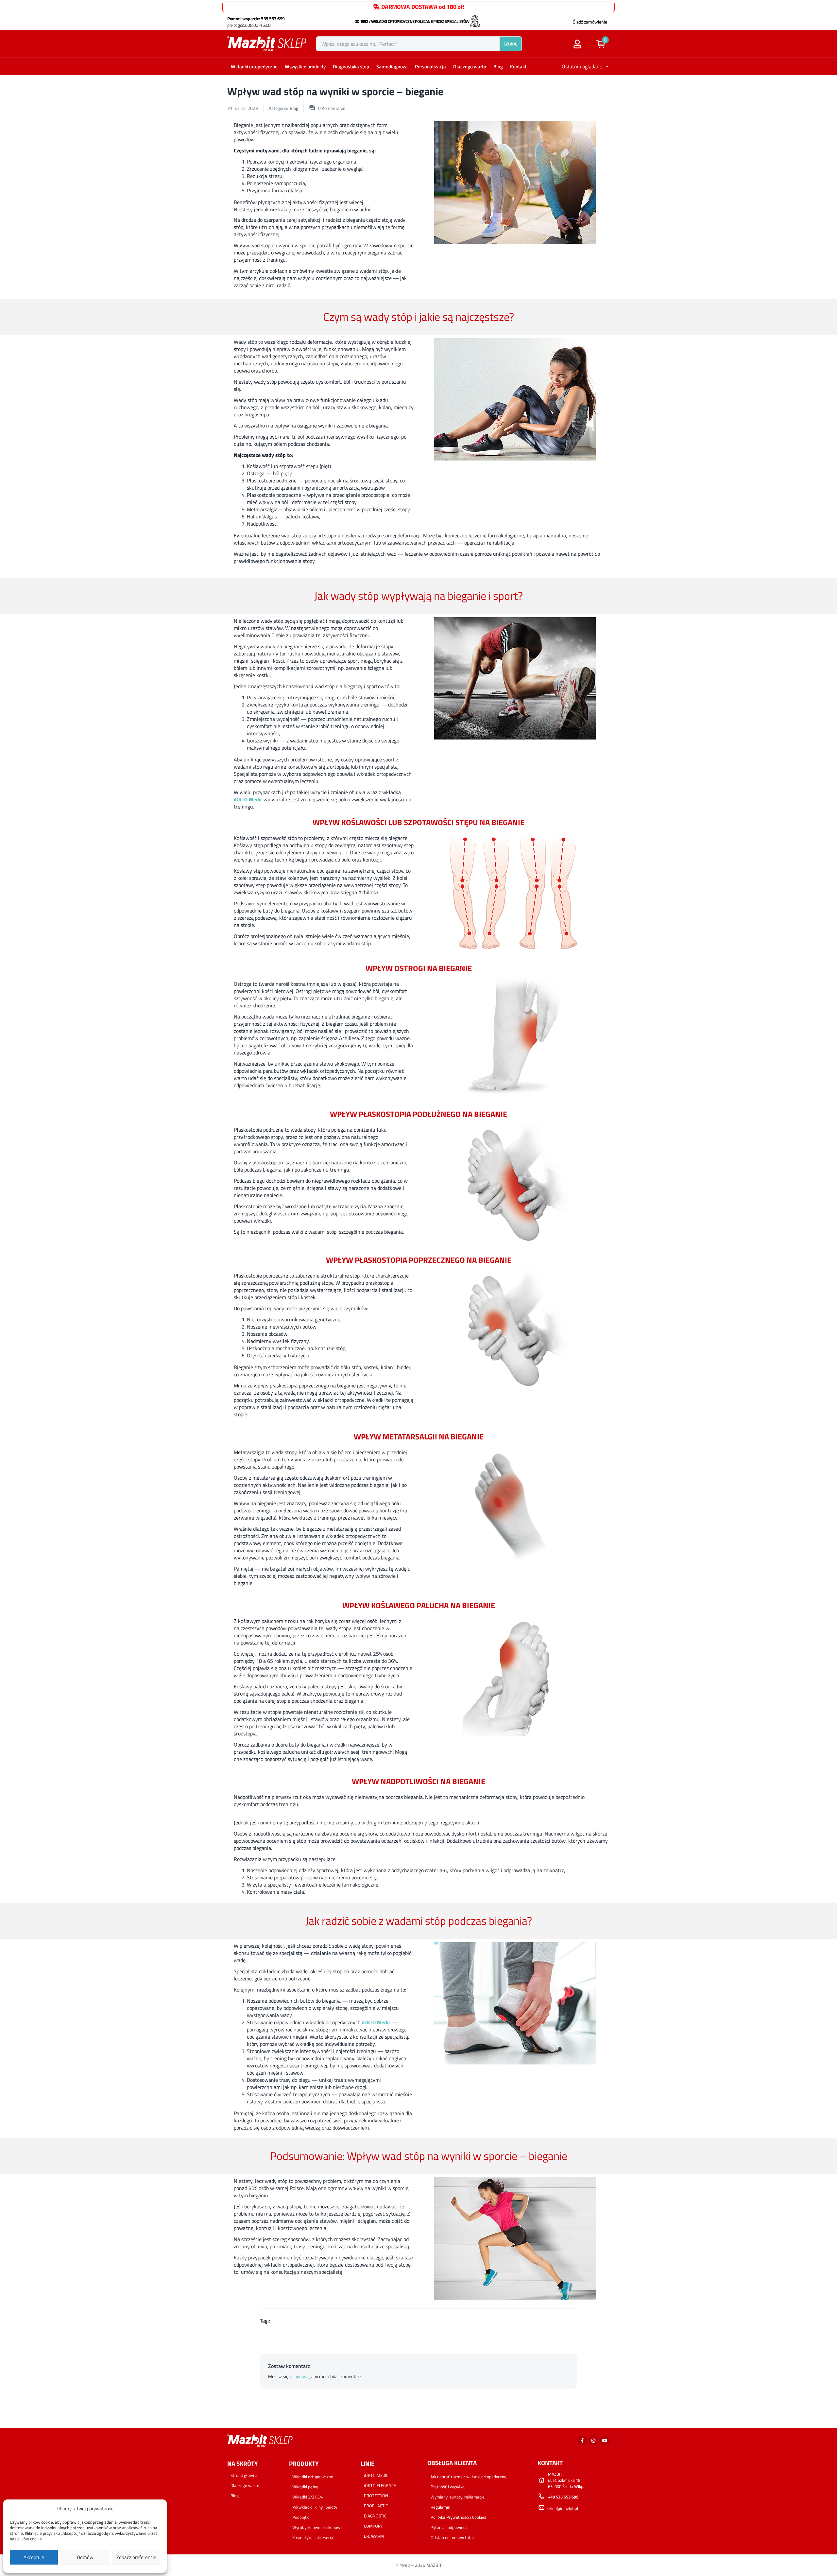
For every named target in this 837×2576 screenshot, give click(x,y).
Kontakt (518, 67)
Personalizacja (430, 67)
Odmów (85, 2557)
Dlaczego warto (470, 67)
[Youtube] (605, 2441)
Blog (498, 67)
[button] (604, 44)
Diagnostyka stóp (351, 67)
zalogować (299, 2376)
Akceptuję (34, 2557)
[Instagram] (593, 2441)
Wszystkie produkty (305, 67)
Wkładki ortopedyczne (254, 67)
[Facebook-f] (582, 2441)
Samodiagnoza (392, 67)
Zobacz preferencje (136, 2557)
